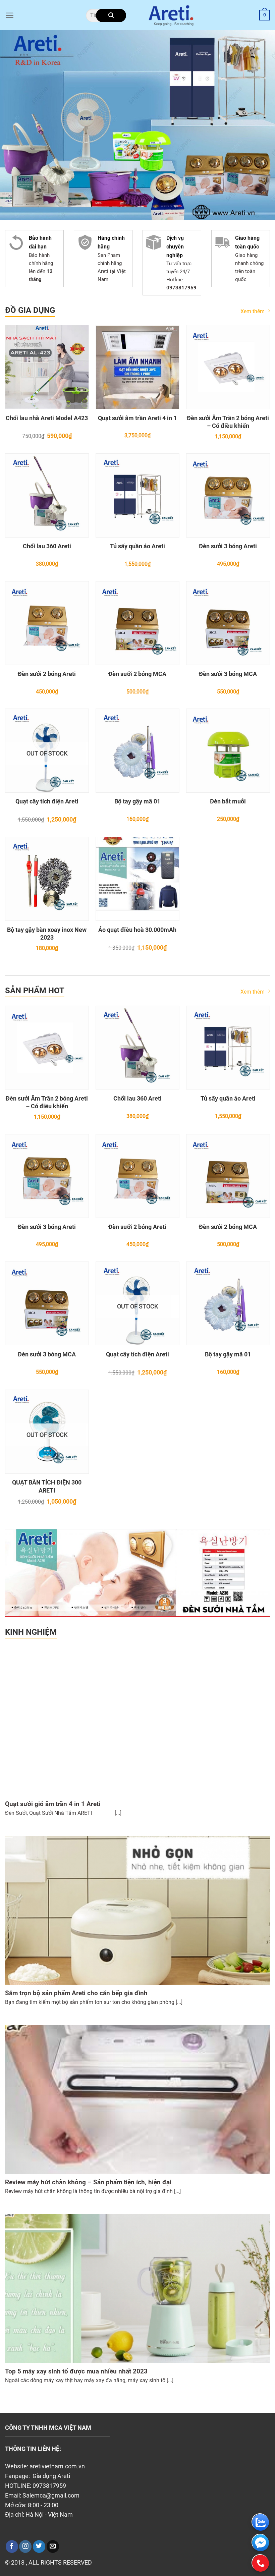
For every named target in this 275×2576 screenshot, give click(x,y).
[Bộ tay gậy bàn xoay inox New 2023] (47, 879)
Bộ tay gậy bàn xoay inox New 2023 (47, 934)
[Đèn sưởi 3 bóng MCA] (228, 623)
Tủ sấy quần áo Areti (137, 546)
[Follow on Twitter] (39, 2546)
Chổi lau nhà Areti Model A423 (47, 418)
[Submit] (111, 15)
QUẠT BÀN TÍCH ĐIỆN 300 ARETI (47, 1486)
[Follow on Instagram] (25, 2546)
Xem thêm (253, 311)
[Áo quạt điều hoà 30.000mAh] (137, 879)
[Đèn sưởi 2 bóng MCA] (137, 623)
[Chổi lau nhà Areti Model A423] (47, 367)
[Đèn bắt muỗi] (228, 750)
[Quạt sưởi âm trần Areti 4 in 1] (137, 367)
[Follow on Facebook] (12, 2546)
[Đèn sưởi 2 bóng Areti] (47, 623)
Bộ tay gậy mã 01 (137, 801)
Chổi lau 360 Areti (47, 546)
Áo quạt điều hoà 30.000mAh (137, 930)
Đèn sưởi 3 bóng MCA (228, 674)
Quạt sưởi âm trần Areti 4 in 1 (137, 418)
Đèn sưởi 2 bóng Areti (47, 674)
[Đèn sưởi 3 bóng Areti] (228, 495)
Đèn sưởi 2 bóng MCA (137, 674)
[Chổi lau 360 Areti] (47, 495)
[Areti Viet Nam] (171, 15)
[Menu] (10, 15)
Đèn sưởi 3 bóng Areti (228, 546)
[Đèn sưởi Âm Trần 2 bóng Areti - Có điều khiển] (228, 367)
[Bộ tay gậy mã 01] (137, 750)
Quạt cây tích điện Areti (47, 801)
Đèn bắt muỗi (228, 801)
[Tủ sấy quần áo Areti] (137, 495)
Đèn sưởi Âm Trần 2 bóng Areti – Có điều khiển (228, 422)
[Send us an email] (53, 2546)
